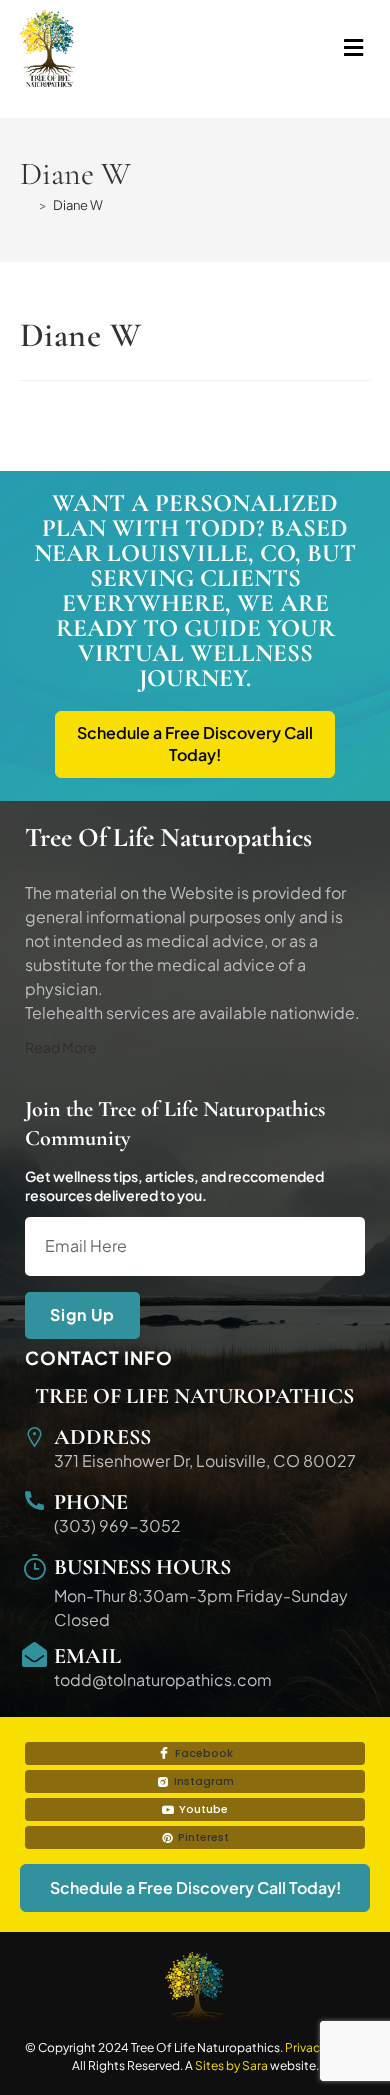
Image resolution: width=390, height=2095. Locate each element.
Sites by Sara (231, 2065)
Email (87, 1656)
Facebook (202, 1753)
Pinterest (202, 1837)
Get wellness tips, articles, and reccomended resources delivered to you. (174, 1185)
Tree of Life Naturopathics (194, 1396)
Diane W (78, 205)
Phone (91, 1502)
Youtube (202, 1809)
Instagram (202, 1781)
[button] (282, 48)
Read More (61, 1047)
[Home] (26, 205)
